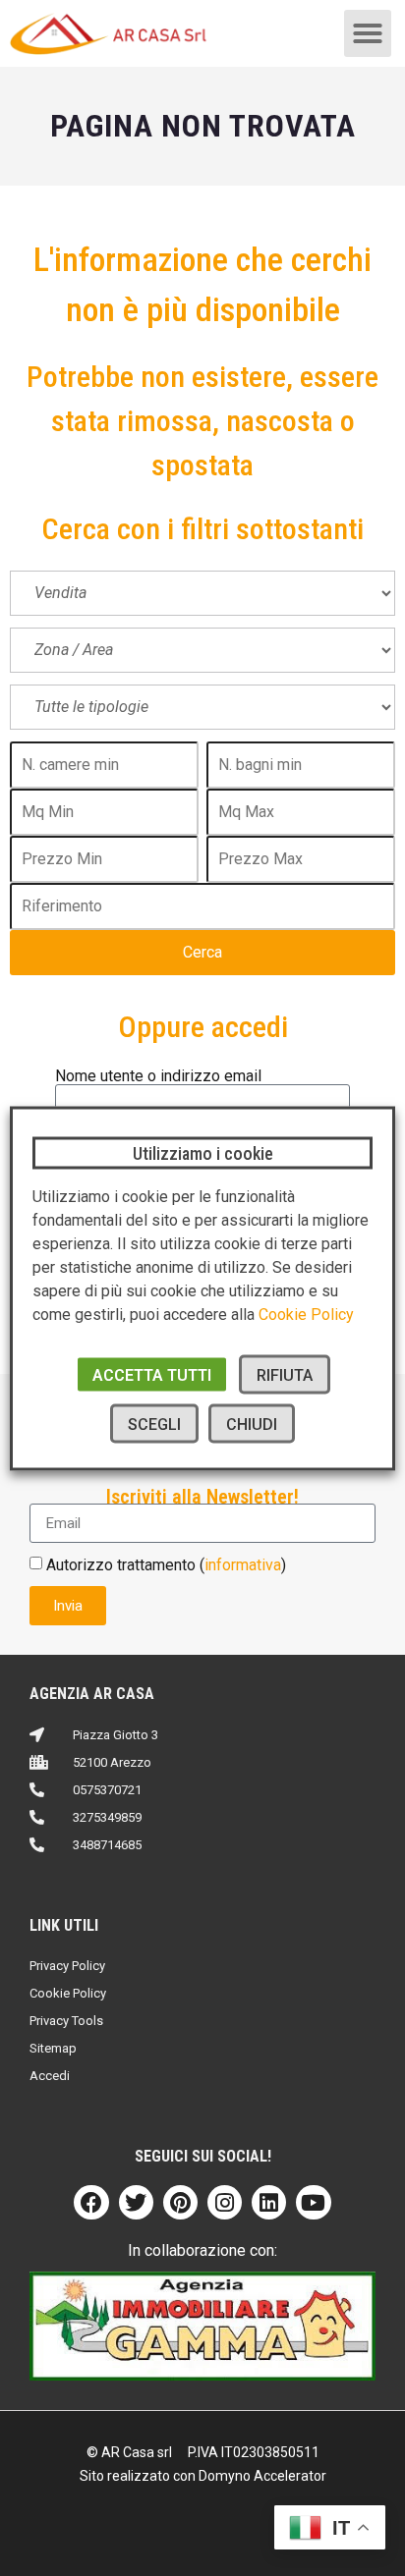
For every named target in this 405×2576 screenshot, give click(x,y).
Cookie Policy (306, 1314)
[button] (368, 33)
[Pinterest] (180, 2202)
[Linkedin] (269, 2202)
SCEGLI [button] (154, 1424)
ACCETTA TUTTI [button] (152, 1374)
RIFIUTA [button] (285, 1374)
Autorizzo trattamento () (166, 1565)
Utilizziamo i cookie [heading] (203, 1152)
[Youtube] (313, 2202)
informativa (243, 1565)
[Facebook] (91, 2202)
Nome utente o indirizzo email (158, 1076)
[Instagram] (225, 2202)
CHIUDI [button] (252, 1424)
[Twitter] (136, 2202)
